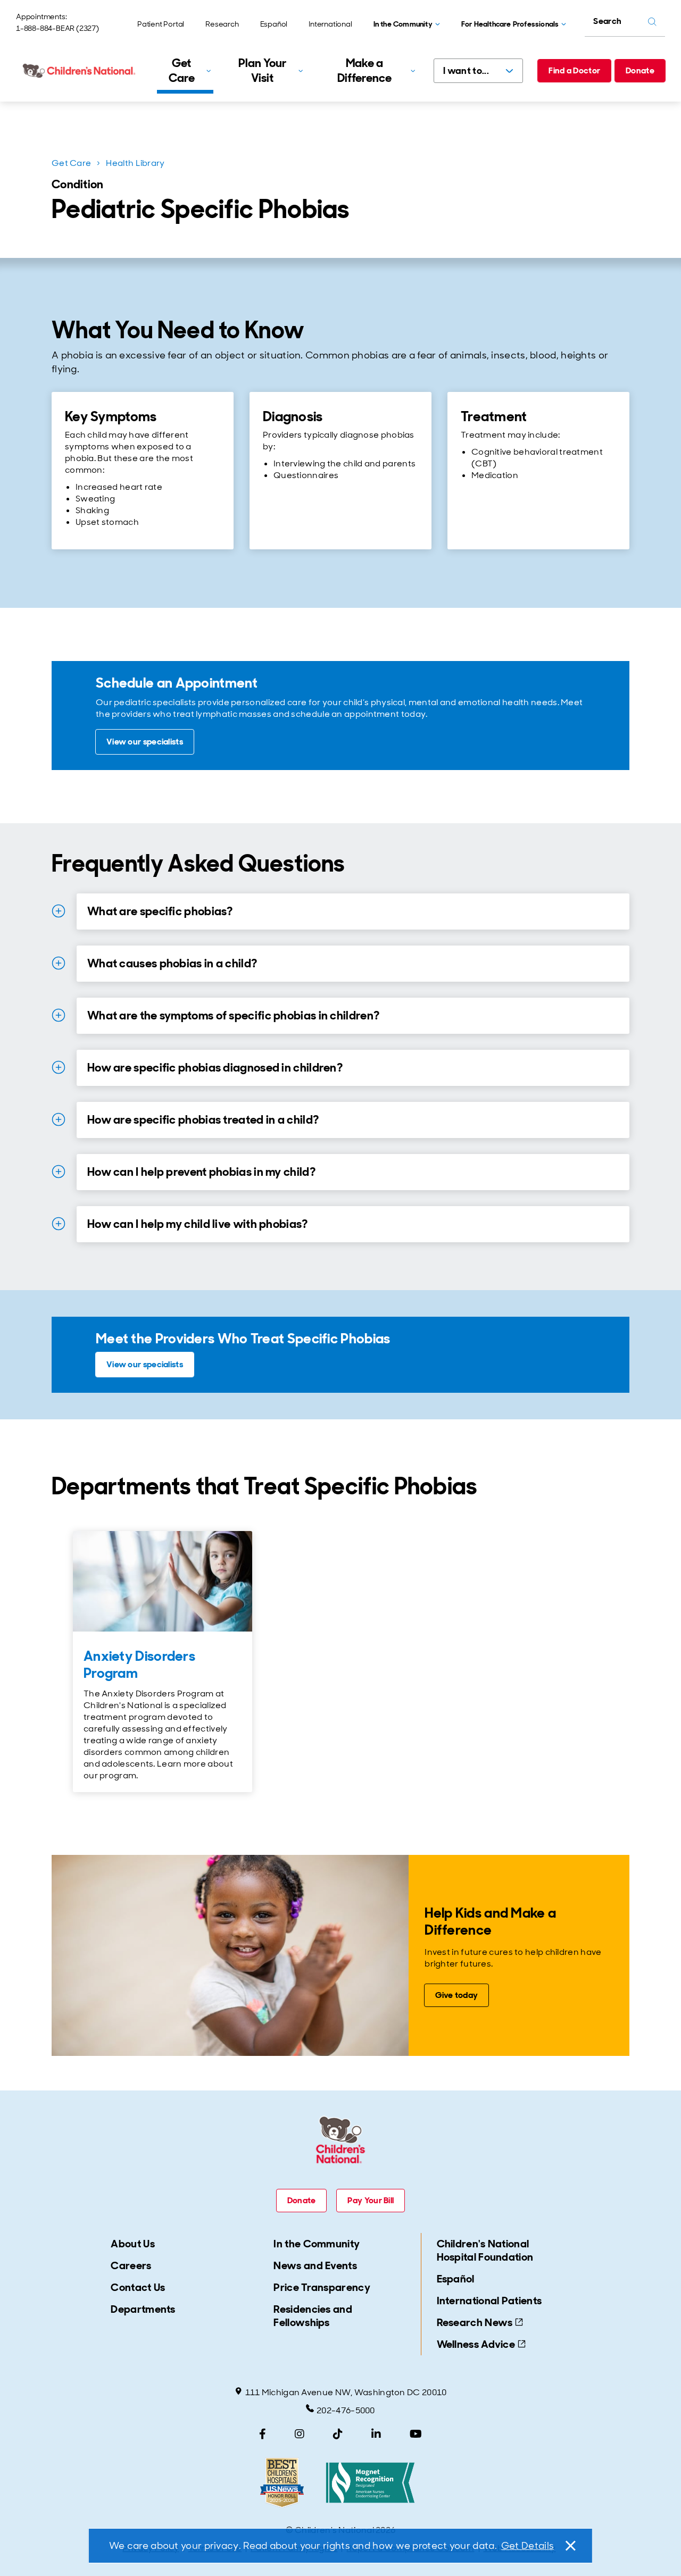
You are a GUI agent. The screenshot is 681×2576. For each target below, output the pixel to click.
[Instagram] (300, 2434)
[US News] (282, 2483)
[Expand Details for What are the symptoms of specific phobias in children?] (59, 1015)
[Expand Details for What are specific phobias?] (59, 911)
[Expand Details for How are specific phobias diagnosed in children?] (59, 1067)
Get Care (71, 163)
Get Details (528, 2546)
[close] (570, 2546)
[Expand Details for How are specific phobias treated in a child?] (59, 1119)
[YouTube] (416, 2434)
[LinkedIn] (376, 2434)
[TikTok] (338, 2434)
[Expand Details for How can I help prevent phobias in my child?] (59, 1172)
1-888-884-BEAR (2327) (57, 28)
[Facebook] (263, 2434)
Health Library (135, 163)
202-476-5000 (346, 2410)
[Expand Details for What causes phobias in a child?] (59, 963)
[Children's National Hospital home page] (80, 71)
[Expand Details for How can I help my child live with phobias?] (59, 1224)
